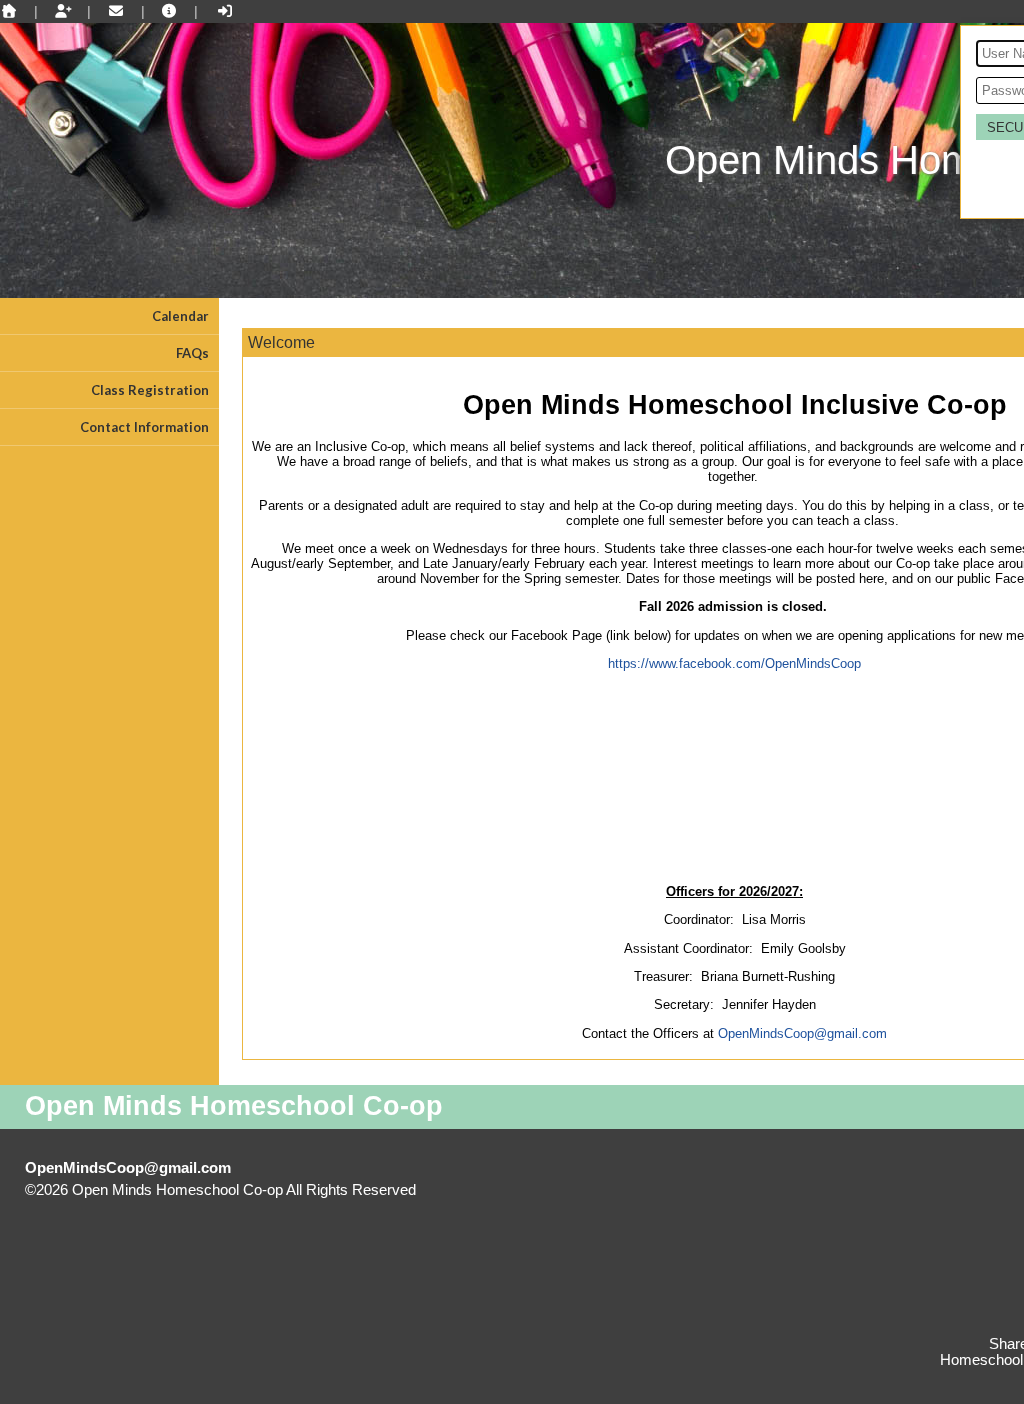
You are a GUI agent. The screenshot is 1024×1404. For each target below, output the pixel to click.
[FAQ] (170, 11)
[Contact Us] (116, 11)
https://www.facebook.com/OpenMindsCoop (734, 663)
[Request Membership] (63, 11)
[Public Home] (9, 11)
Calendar (180, 316)
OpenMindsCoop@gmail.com (802, 1033)
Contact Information (144, 427)
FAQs (192, 353)
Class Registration (150, 390)
